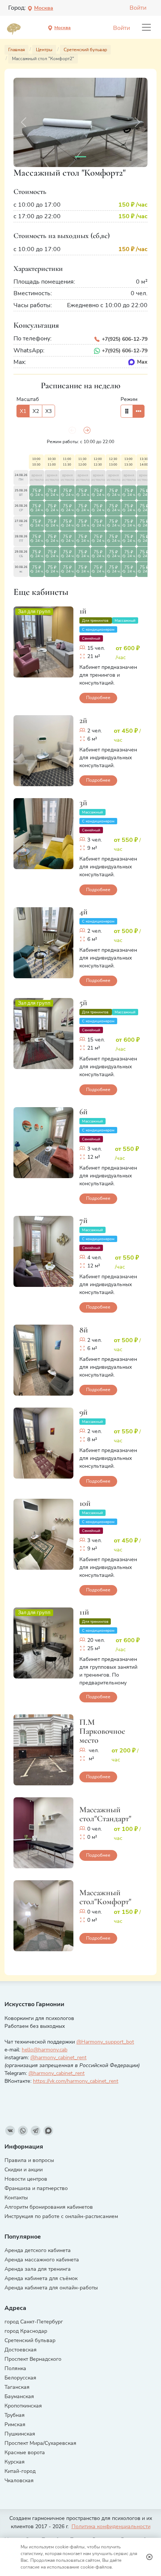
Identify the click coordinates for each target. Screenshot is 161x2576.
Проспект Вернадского (33, 2359)
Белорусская (20, 2378)
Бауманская (19, 2396)
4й (83, 912)
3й (83, 802)
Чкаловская (19, 2481)
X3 (48, 411)
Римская (15, 2424)
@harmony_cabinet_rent (58, 2058)
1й (83, 611)
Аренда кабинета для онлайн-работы (51, 2288)
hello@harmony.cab (45, 2050)
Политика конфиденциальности (111, 2526)
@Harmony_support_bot (105, 2042)
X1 (23, 411)
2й (83, 720)
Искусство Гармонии (34, 2004)
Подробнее (98, 698)
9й (83, 1412)
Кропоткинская (23, 2406)
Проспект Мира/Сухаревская (40, 2443)
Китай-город (20, 2471)
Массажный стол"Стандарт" (105, 1814)
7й (83, 1220)
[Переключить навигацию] (146, 27)
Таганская (17, 2387)
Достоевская (21, 2350)
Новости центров (26, 2179)
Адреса (15, 2308)
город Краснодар (26, 2331)
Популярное (23, 2237)
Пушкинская (20, 2434)
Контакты (16, 2198)
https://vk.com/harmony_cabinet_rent (76, 2081)
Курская (15, 2462)
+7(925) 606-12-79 (124, 339)
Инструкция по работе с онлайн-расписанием (61, 2216)
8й (84, 1330)
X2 (36, 411)
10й (85, 1503)
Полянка (15, 2368)
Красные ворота (25, 2453)
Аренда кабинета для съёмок (41, 2278)
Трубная (15, 2415)
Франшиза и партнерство (36, 2188)
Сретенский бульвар (30, 2340)
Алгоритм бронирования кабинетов (49, 2207)
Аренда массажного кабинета (42, 2260)
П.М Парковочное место (102, 1731)
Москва (44, 8)
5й (83, 1002)
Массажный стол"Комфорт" (105, 1897)
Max (142, 362)
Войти (138, 8)
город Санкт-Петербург (34, 2322)
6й (83, 1111)
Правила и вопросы (29, 2160)
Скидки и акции (24, 2170)
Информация (24, 2147)
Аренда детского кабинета (38, 2250)
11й (84, 1612)
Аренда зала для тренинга (38, 2269)
